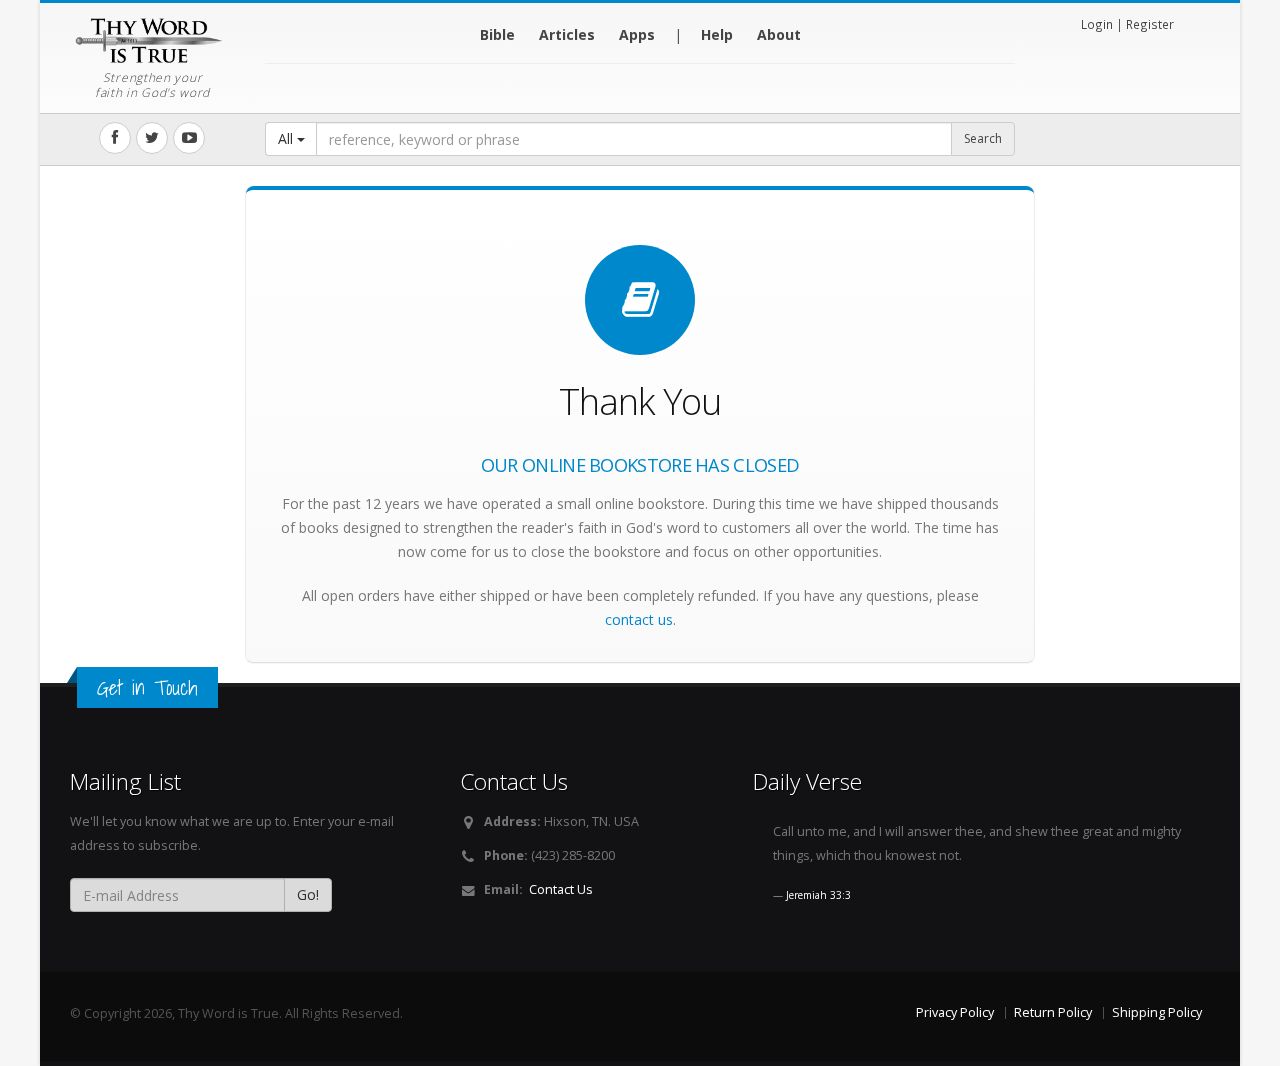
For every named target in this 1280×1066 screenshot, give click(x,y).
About (779, 34)
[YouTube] (189, 138)
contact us (639, 619)
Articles (567, 34)
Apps (637, 34)
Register (1150, 24)
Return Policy (1053, 1012)
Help (717, 34)
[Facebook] (115, 138)
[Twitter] (152, 138)
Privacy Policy (955, 1012)
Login (1097, 24)
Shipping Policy (1157, 1012)
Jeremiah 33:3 (818, 895)
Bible (497, 34)
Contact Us (561, 889)
